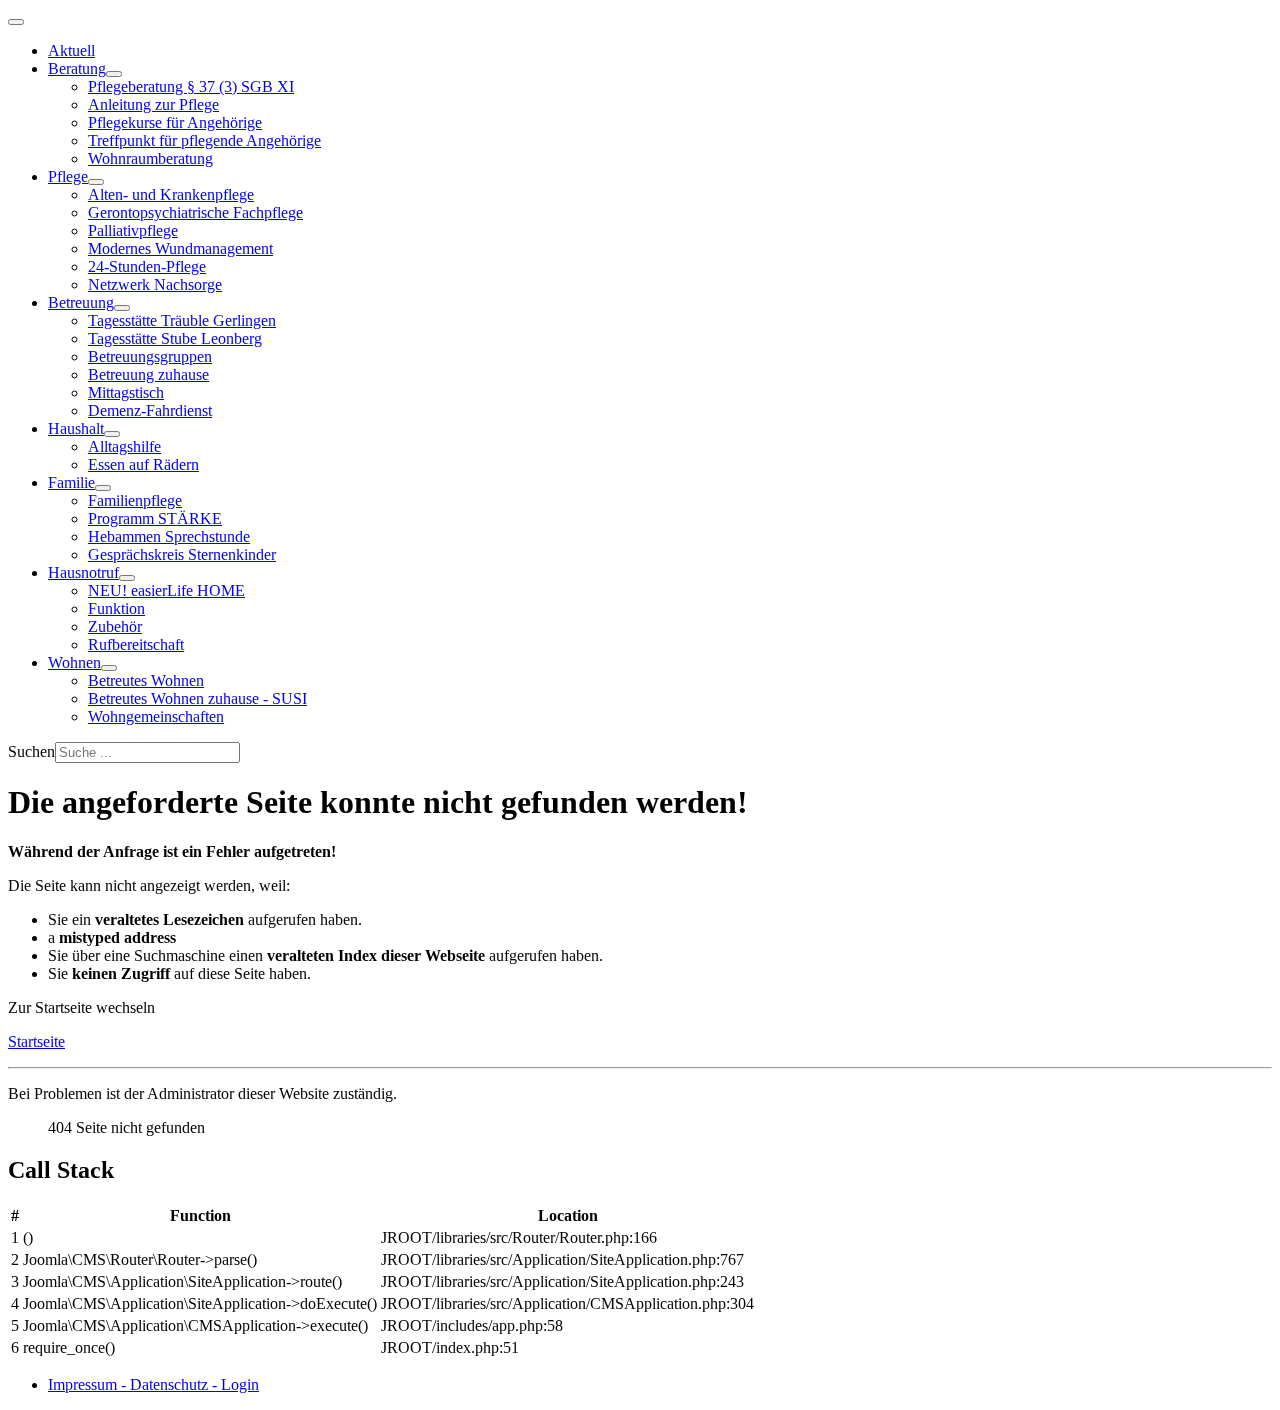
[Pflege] (96, 182)
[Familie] (103, 488)
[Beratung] (114, 74)
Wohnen (74, 662)
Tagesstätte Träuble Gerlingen (182, 320)
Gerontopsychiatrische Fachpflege (195, 212)
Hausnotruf (83, 572)
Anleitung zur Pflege (153, 104)
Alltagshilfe (124, 446)
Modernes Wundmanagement (180, 248)
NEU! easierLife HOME (166, 590)
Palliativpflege (133, 230)
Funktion (116, 608)
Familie (71, 482)
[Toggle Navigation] (16, 22)
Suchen (31, 751)
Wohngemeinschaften (156, 716)
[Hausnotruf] (127, 578)
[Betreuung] (122, 308)
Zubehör (115, 626)
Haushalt (76, 428)
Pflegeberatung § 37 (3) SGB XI (191, 86)
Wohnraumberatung (150, 158)
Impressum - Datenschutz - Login (153, 1384)
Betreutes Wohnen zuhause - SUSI (197, 698)
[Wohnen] (109, 668)
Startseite (36, 1041)
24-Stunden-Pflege (147, 266)
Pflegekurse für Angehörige (175, 122)
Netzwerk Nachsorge (155, 284)
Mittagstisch (126, 392)
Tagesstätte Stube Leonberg (175, 338)
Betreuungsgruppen (150, 356)
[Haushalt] (112, 434)
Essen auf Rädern (143, 464)
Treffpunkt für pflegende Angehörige (204, 140)
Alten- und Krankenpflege (171, 194)
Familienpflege (135, 500)
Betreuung (81, 302)
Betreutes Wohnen (146, 680)
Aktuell (71, 50)
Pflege (68, 176)
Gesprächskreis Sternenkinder (182, 554)
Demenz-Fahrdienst (150, 410)
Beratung (77, 68)
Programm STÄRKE (155, 518)
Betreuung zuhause (148, 374)
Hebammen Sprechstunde (169, 536)
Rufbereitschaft (136, 644)
